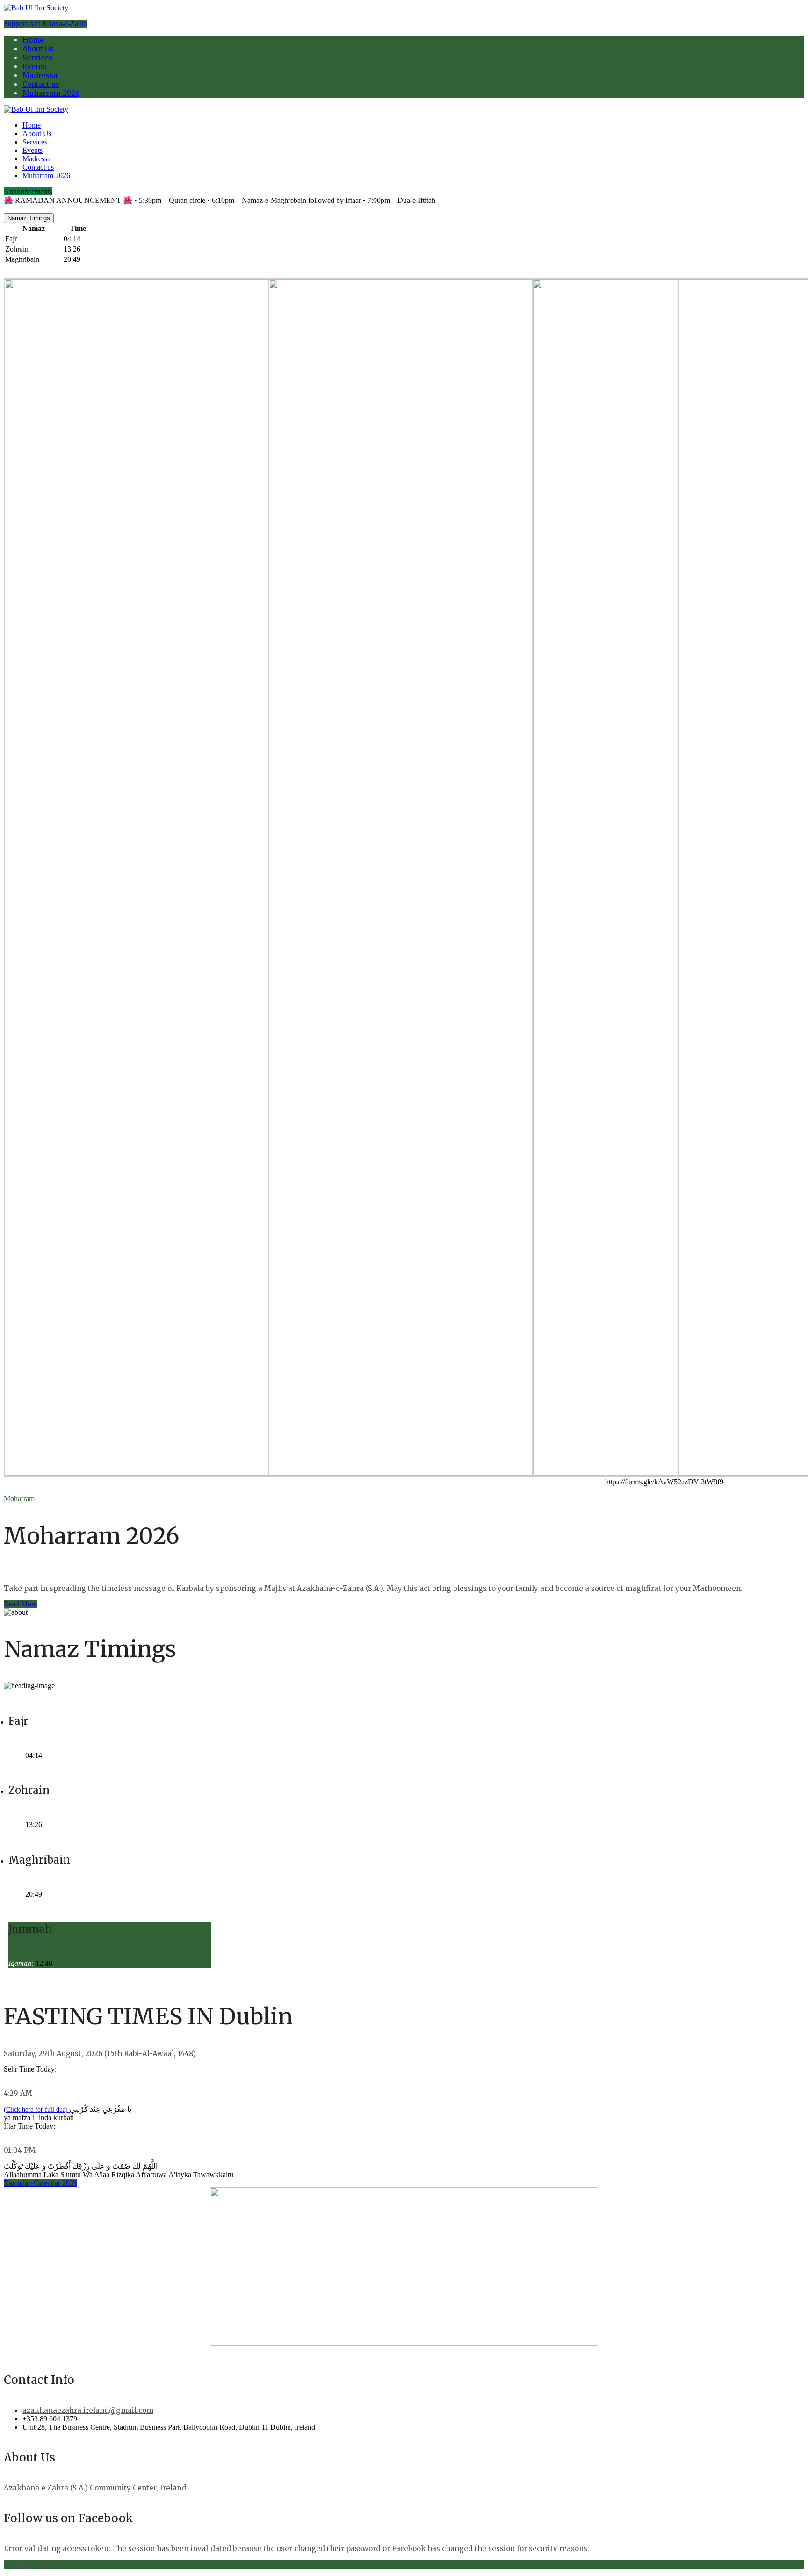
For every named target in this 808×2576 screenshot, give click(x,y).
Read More (20, 1604)
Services (37, 58)
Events (35, 67)
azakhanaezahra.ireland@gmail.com (88, 2410)
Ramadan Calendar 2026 (40, 2183)
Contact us (41, 84)
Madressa (40, 76)
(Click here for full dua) (37, 2110)
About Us (38, 49)
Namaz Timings (29, 218)
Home (33, 40)
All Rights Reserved (96, 2565)
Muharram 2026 (51, 93)
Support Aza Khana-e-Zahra (46, 24)
